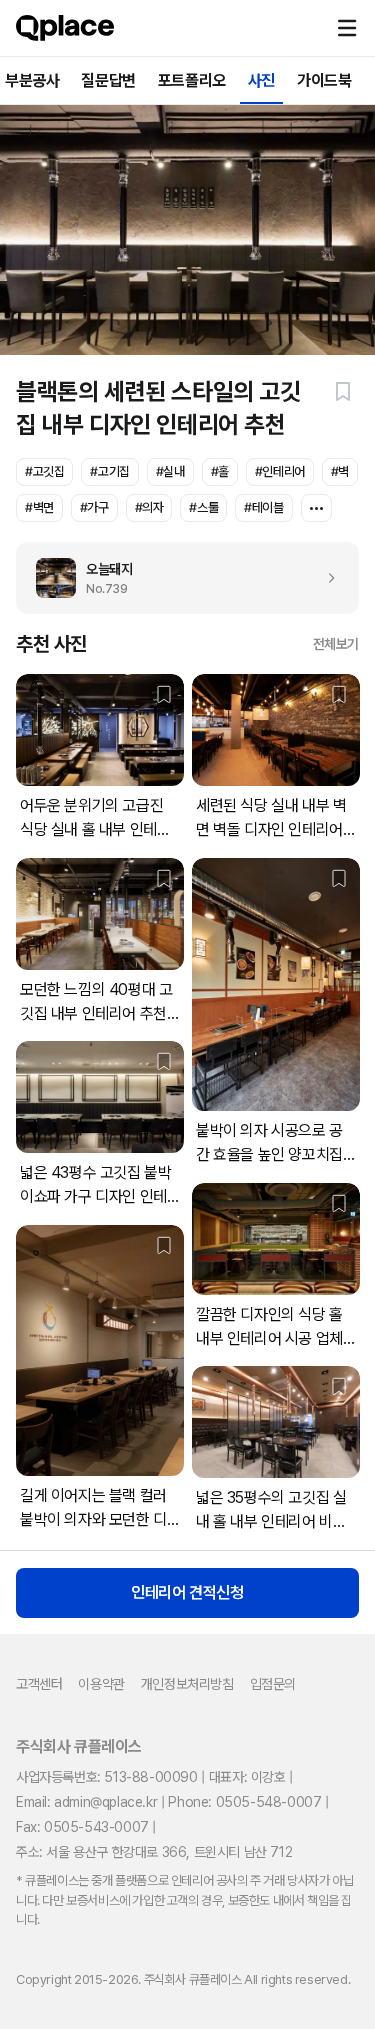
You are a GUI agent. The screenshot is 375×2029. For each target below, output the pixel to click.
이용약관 (101, 1684)
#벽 (340, 471)
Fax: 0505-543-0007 (82, 1827)
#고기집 (109, 471)
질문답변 (108, 80)
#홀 (220, 471)
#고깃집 (44, 471)
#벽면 (39, 507)
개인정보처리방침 (187, 1684)
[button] (347, 28)
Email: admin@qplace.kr (86, 1802)
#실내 (170, 471)
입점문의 (273, 1684)
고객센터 (39, 1684)
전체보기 (336, 644)
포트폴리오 (192, 80)
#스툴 (203, 507)
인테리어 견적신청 (187, 1592)
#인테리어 (280, 471)
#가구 (94, 507)
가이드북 (324, 80)
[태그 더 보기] (316, 508)
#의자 (149, 507)
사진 (261, 80)
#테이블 (263, 507)
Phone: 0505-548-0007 (244, 1802)
